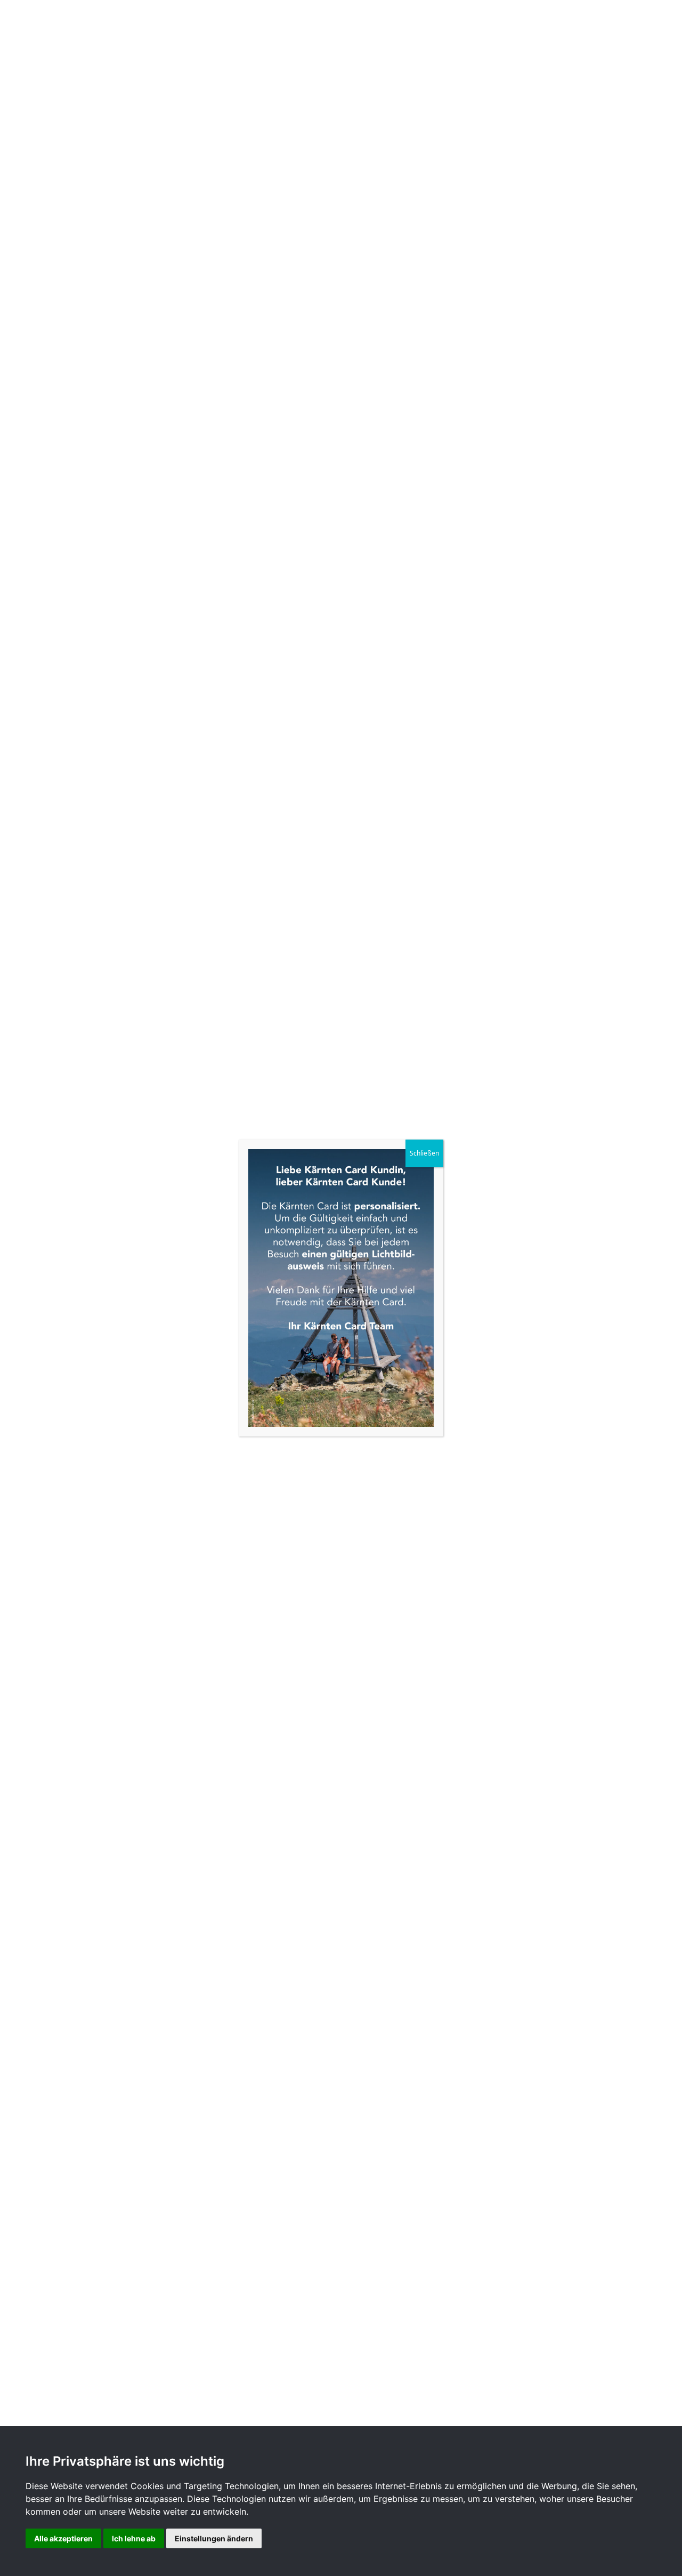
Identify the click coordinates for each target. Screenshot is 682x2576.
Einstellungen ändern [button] (214, 2538)
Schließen (424, 1153)
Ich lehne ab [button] (134, 2538)
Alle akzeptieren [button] (63, 2538)
